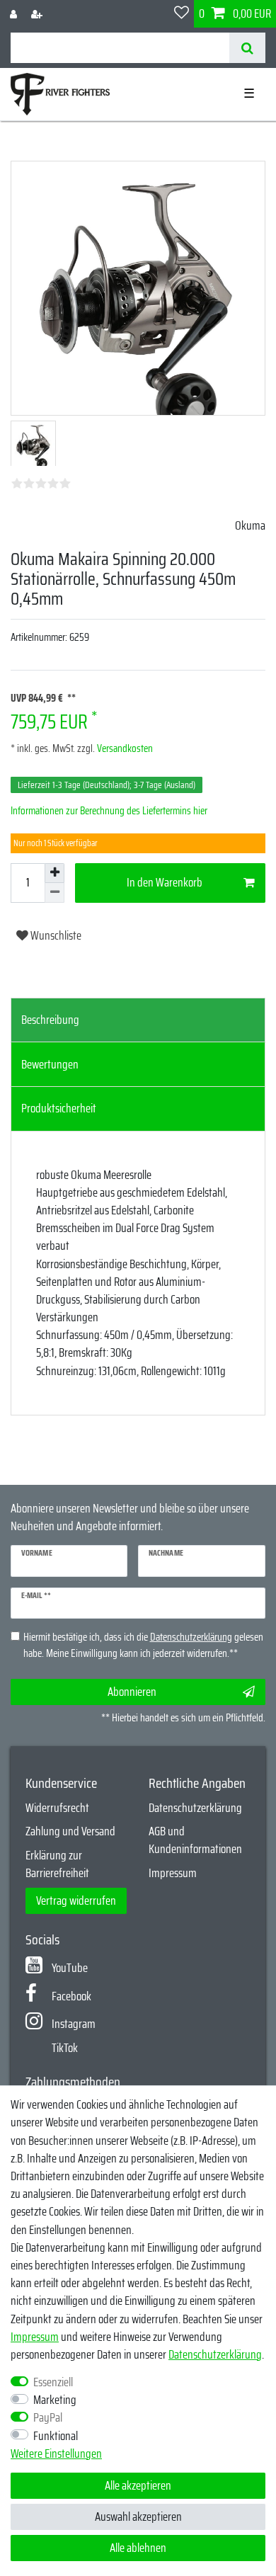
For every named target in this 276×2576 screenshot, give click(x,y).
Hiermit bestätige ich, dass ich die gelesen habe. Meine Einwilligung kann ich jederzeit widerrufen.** (143, 1645)
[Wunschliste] (182, 14)
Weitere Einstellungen (56, 2454)
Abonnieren (132, 1692)
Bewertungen (50, 1064)
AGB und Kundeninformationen (195, 1840)
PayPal (48, 2418)
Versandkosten (124, 748)
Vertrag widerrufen (76, 1900)
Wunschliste (55, 935)
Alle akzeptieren (138, 2485)
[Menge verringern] (54, 893)
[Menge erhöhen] (54, 873)
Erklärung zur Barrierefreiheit (57, 1864)
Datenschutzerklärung (195, 1808)
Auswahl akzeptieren (138, 2517)
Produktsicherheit (59, 1108)
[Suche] (247, 48)
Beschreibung (50, 1020)
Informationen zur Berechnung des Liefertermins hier (109, 811)
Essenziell (53, 2382)
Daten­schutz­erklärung (215, 2354)
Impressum (173, 1873)
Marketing (55, 2400)
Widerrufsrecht (57, 1808)
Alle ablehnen (138, 2548)
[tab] (138, 1020)
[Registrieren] (38, 14)
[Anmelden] (15, 14)
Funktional (56, 2436)
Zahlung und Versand (70, 1831)
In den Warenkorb (165, 882)
